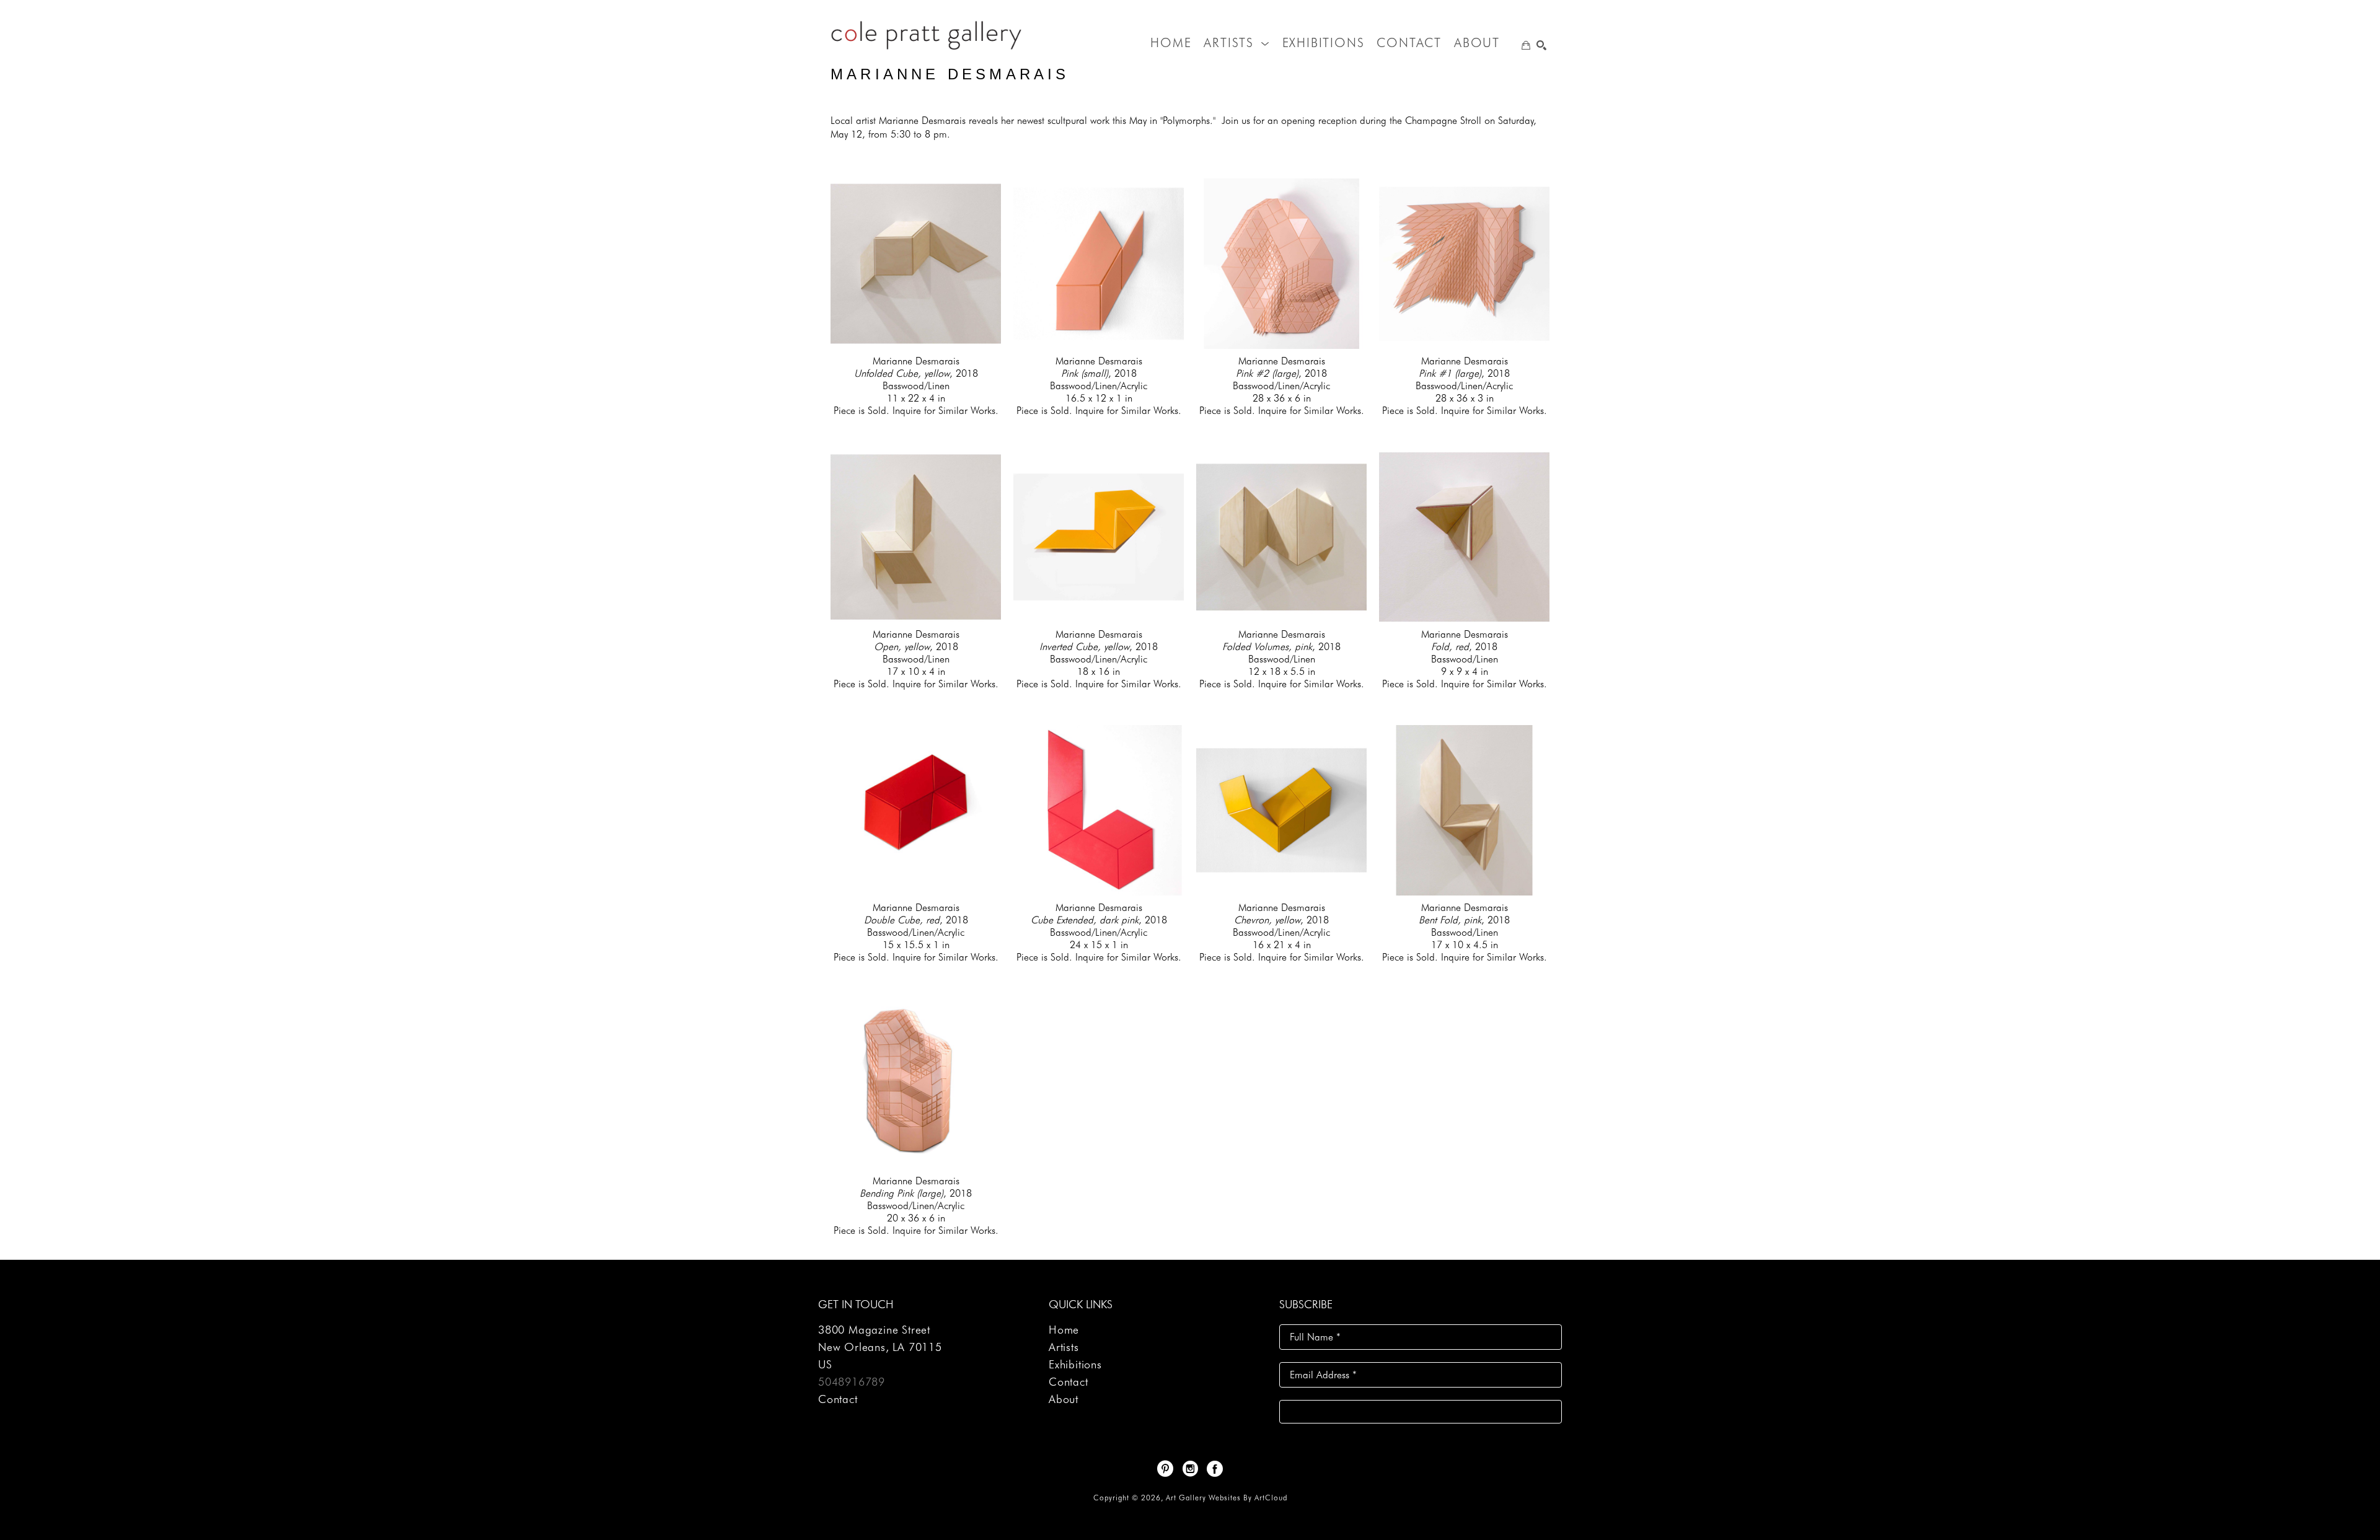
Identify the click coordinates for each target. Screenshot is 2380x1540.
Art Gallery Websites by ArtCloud (1227, 1498)
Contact (838, 1399)
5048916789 (852, 1382)
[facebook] (1215, 1469)
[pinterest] (1165, 1469)
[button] (1236, 43)
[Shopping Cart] (1526, 45)
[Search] (1541, 45)
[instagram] (1190, 1469)
